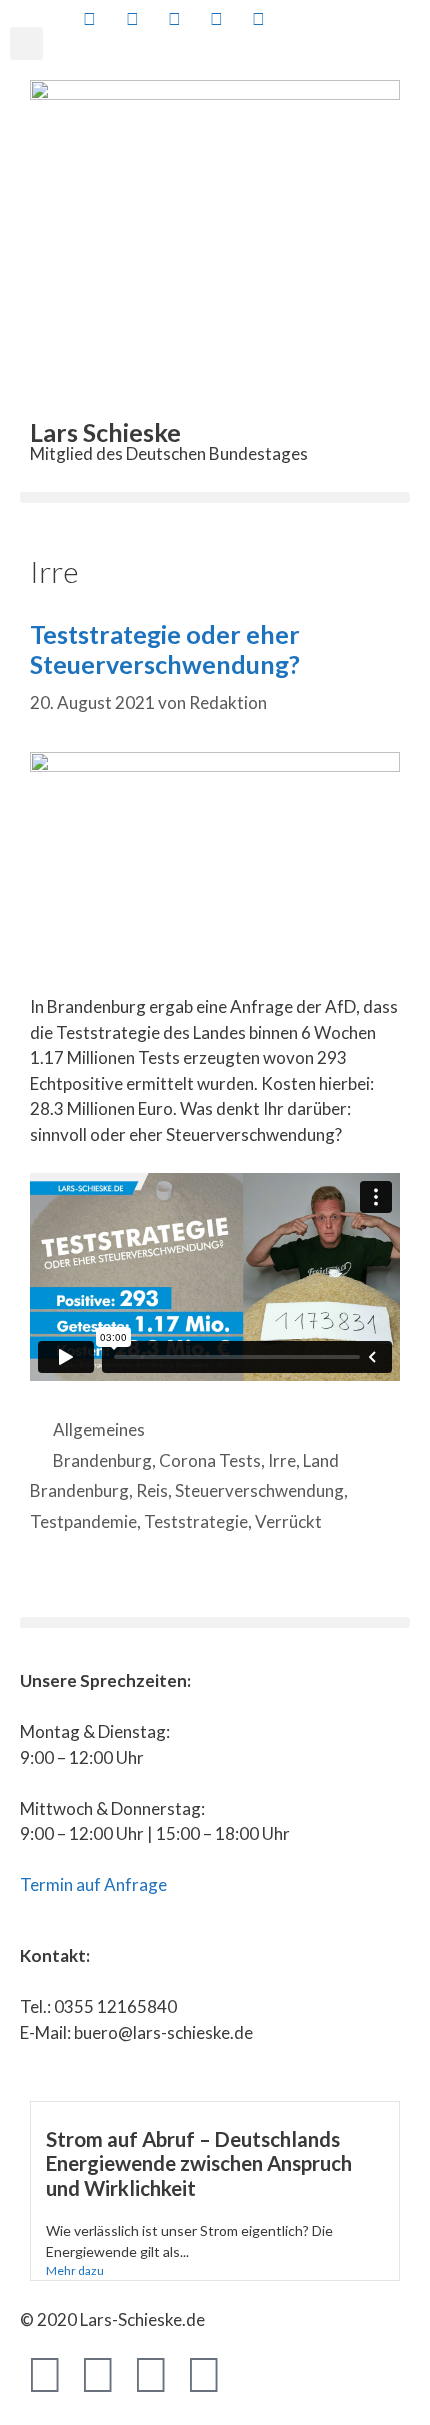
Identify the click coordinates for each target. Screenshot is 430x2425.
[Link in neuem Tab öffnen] (88, 18)
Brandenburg (102, 1460)
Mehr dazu (75, 2270)
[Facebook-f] (45, 2373)
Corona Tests (210, 1460)
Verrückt (288, 1521)
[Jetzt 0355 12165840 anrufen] (299, 18)
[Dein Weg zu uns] (342, 18)
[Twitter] (98, 2373)
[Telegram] (151, 2373)
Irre (282, 1460)
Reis (152, 1490)
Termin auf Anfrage (93, 1884)
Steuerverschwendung (259, 1490)
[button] (26, 43)
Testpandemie (83, 1521)
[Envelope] (257, 2373)
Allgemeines (99, 1429)
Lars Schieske (105, 432)
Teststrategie (196, 1521)
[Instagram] (204, 2373)
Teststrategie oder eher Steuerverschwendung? (165, 649)
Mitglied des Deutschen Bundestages (169, 453)
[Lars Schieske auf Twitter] (130, 18)
